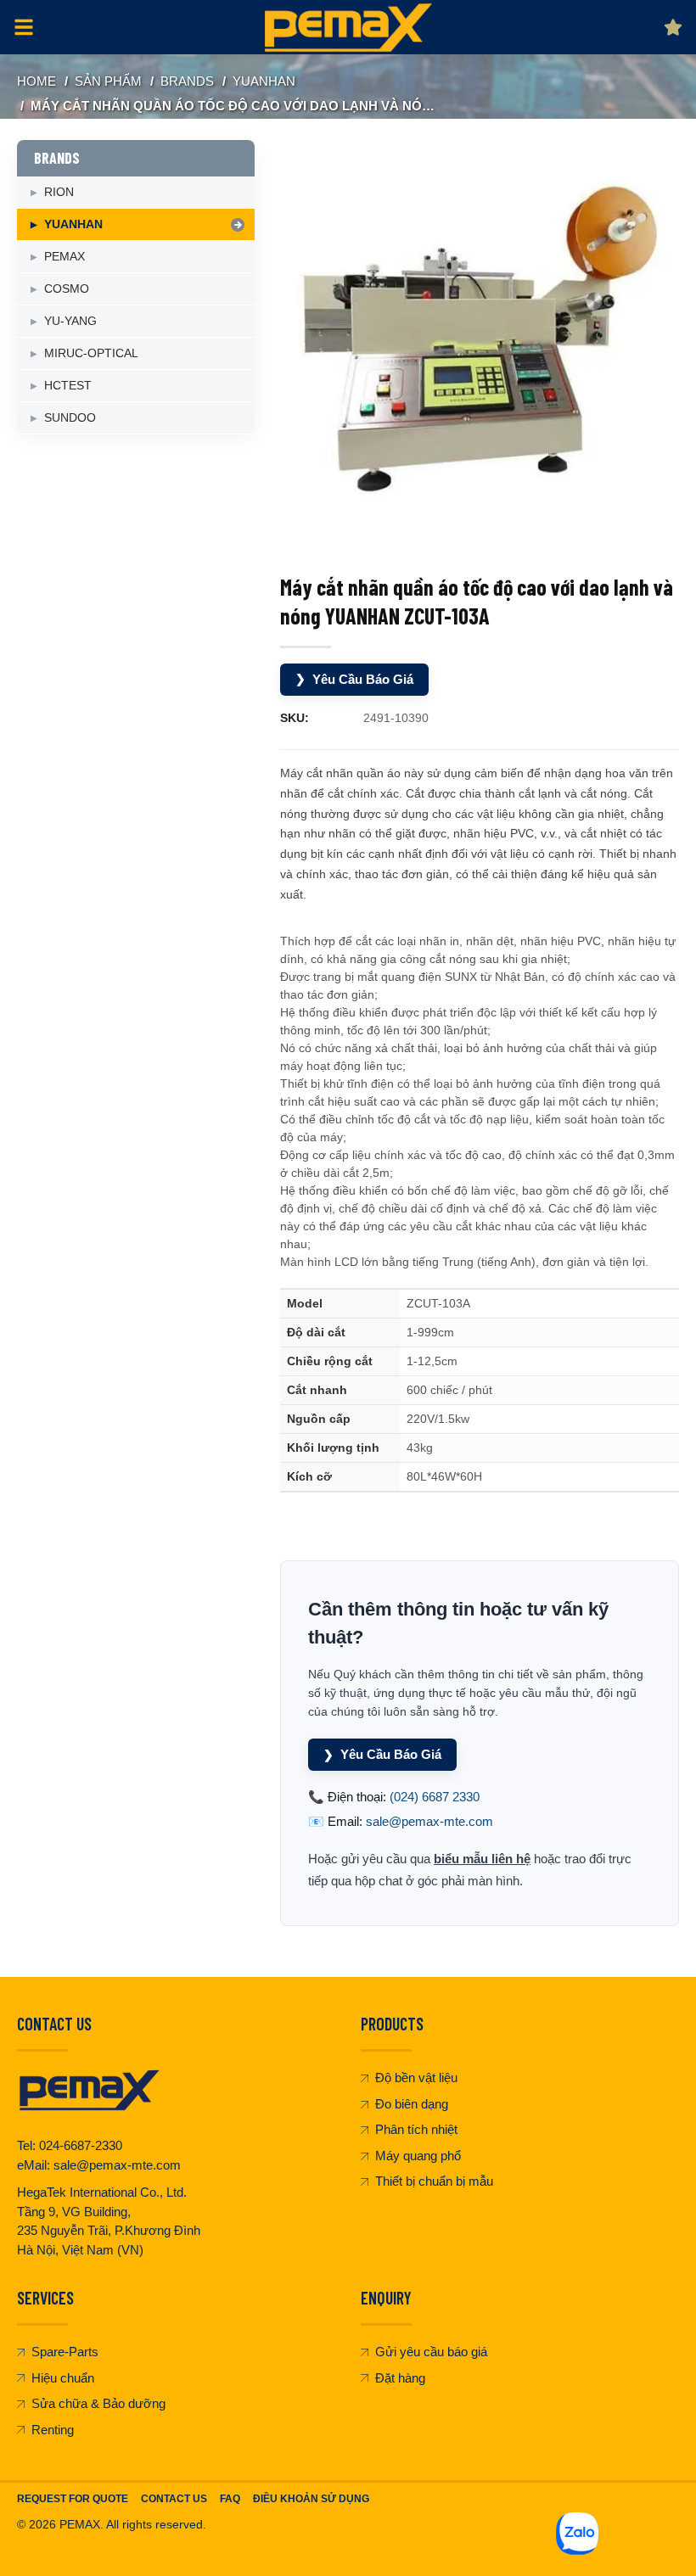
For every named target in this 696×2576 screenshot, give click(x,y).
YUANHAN (264, 81)
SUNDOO (70, 417)
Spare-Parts (65, 2352)
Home (36, 81)
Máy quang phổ (418, 2156)
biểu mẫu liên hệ (482, 1859)
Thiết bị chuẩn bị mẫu (434, 2181)
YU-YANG (70, 321)
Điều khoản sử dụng (311, 2499)
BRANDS (187, 81)
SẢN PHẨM (108, 81)
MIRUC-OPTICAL (91, 353)
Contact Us (174, 2499)
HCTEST (68, 385)
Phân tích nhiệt (416, 2129)
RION (59, 192)
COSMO (67, 288)
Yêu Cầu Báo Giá (354, 679)
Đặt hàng (400, 2378)
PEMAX (65, 256)
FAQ (230, 2499)
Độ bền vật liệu (416, 2078)
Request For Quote (73, 2499)
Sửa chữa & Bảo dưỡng (98, 2403)
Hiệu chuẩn (63, 2378)
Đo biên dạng (412, 2104)
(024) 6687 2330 (435, 1797)
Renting (53, 2430)
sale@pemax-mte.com (429, 1821)
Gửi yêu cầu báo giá (431, 2352)
